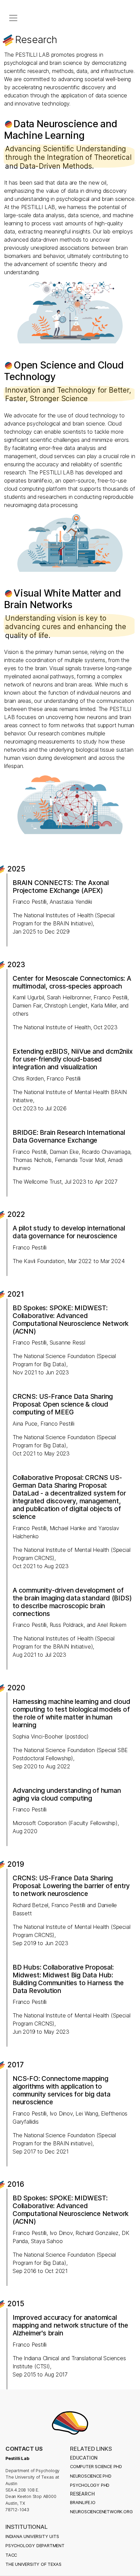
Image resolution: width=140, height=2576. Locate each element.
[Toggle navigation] (13, 18)
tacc (11, 2555)
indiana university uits (32, 2536)
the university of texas (33, 2564)
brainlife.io (83, 2503)
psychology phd (90, 2485)
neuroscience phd (91, 2476)
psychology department (35, 2546)
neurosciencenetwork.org (101, 2512)
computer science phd (96, 2467)
